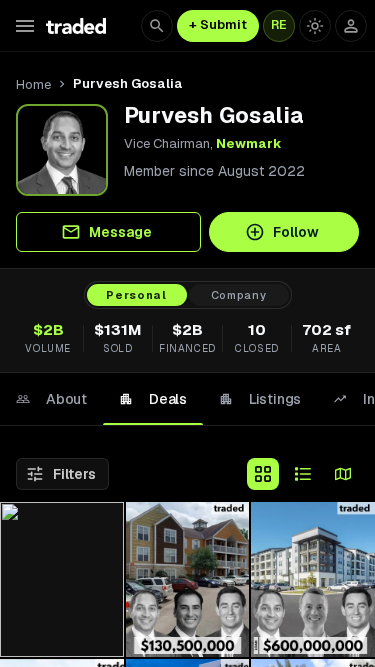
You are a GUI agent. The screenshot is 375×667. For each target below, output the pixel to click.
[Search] (157, 26)
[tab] (51, 399)
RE (279, 25)
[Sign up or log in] (351, 26)
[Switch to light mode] (315, 26)
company (239, 295)
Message (120, 232)
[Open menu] (25, 26)
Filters (74, 474)
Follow (296, 232)
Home (33, 84)
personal (136, 295)
